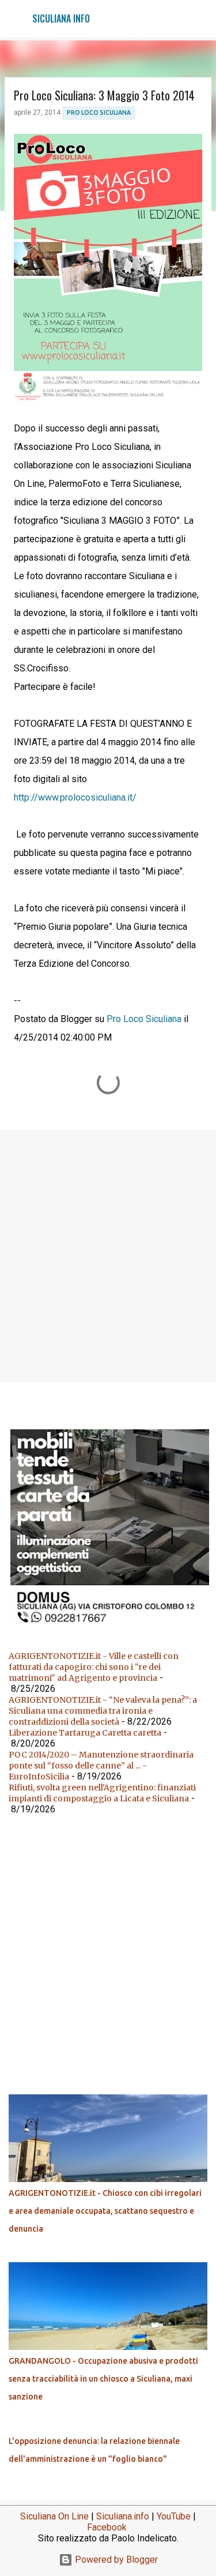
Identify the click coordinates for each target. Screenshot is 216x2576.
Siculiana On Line (54, 2516)
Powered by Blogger (115, 2560)
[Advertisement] (108, 1255)
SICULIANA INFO (61, 18)
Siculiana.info (123, 2516)
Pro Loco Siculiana (99, 112)
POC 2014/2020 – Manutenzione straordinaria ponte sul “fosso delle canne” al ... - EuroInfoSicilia (101, 1766)
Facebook (107, 2527)
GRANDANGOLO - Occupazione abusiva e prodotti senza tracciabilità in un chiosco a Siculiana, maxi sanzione (103, 2379)
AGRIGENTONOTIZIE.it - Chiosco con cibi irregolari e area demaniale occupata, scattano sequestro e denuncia (105, 2211)
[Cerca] (200, 18)
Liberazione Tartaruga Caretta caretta (85, 1733)
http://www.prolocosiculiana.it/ (75, 797)
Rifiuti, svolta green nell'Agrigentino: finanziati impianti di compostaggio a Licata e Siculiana (102, 1793)
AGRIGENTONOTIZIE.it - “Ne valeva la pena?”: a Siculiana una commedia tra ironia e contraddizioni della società (103, 1711)
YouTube (174, 2516)
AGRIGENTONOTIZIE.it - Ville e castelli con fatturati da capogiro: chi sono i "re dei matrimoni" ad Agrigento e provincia (94, 1667)
